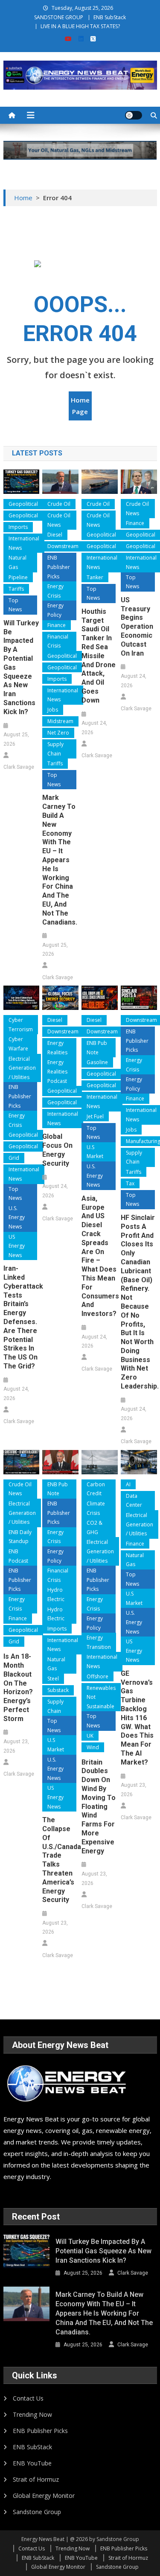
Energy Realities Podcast (57, 1071)
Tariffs (16, 589)
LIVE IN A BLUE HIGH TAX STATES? (80, 26)
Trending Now (32, 2414)
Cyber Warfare (18, 1044)
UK (90, 1736)
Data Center (134, 1501)
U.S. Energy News (17, 1217)
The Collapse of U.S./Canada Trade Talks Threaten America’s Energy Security (60, 1860)
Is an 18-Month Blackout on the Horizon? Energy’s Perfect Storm (18, 1688)
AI (128, 1484)
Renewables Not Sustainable (101, 1697)
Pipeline (18, 577)
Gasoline (97, 1062)
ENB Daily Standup (20, 1537)
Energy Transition (99, 1642)
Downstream (63, 546)
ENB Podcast (18, 1556)
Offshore (97, 1676)
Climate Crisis (96, 1508)
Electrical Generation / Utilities (22, 1068)
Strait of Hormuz (36, 2479)
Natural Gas (17, 562)
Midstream (60, 721)
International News (24, 543)
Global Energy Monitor (44, 2496)
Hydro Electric (56, 1594)
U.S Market (95, 1152)
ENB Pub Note (97, 1048)
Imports (18, 527)
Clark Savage (19, 767)
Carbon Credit (96, 1489)
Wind (93, 1747)
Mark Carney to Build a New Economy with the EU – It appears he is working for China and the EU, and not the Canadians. (60, 860)
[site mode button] (134, 115)
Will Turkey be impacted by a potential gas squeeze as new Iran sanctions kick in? (21, 667)
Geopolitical (23, 504)
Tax (130, 1183)
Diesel (55, 535)
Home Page (80, 406)
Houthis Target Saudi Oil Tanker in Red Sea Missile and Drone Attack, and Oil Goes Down (99, 656)
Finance (57, 625)
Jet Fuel (95, 1116)
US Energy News (17, 1246)
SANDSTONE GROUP (59, 17)
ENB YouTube (32, 2463)
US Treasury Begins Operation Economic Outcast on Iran (137, 627)
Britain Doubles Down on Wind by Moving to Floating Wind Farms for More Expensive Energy (99, 1807)
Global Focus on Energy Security (57, 1150)
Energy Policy (55, 610)
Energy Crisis (55, 591)
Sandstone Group (37, 2512)
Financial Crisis (58, 641)
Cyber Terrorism (21, 1025)
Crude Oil (59, 504)
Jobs (53, 710)
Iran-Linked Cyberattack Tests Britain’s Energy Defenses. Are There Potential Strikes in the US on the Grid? (21, 1317)
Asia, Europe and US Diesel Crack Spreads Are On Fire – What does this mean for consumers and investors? (99, 1256)
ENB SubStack (110, 17)
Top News (15, 605)
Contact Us (28, 2398)
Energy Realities (57, 1048)
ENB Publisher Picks (59, 567)
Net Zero (58, 733)
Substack (58, 1690)
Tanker (95, 577)
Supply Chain (55, 749)
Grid (14, 1158)
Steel (53, 1679)
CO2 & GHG (95, 1527)
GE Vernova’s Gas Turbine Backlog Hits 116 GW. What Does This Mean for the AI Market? (137, 1718)
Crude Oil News (59, 520)
